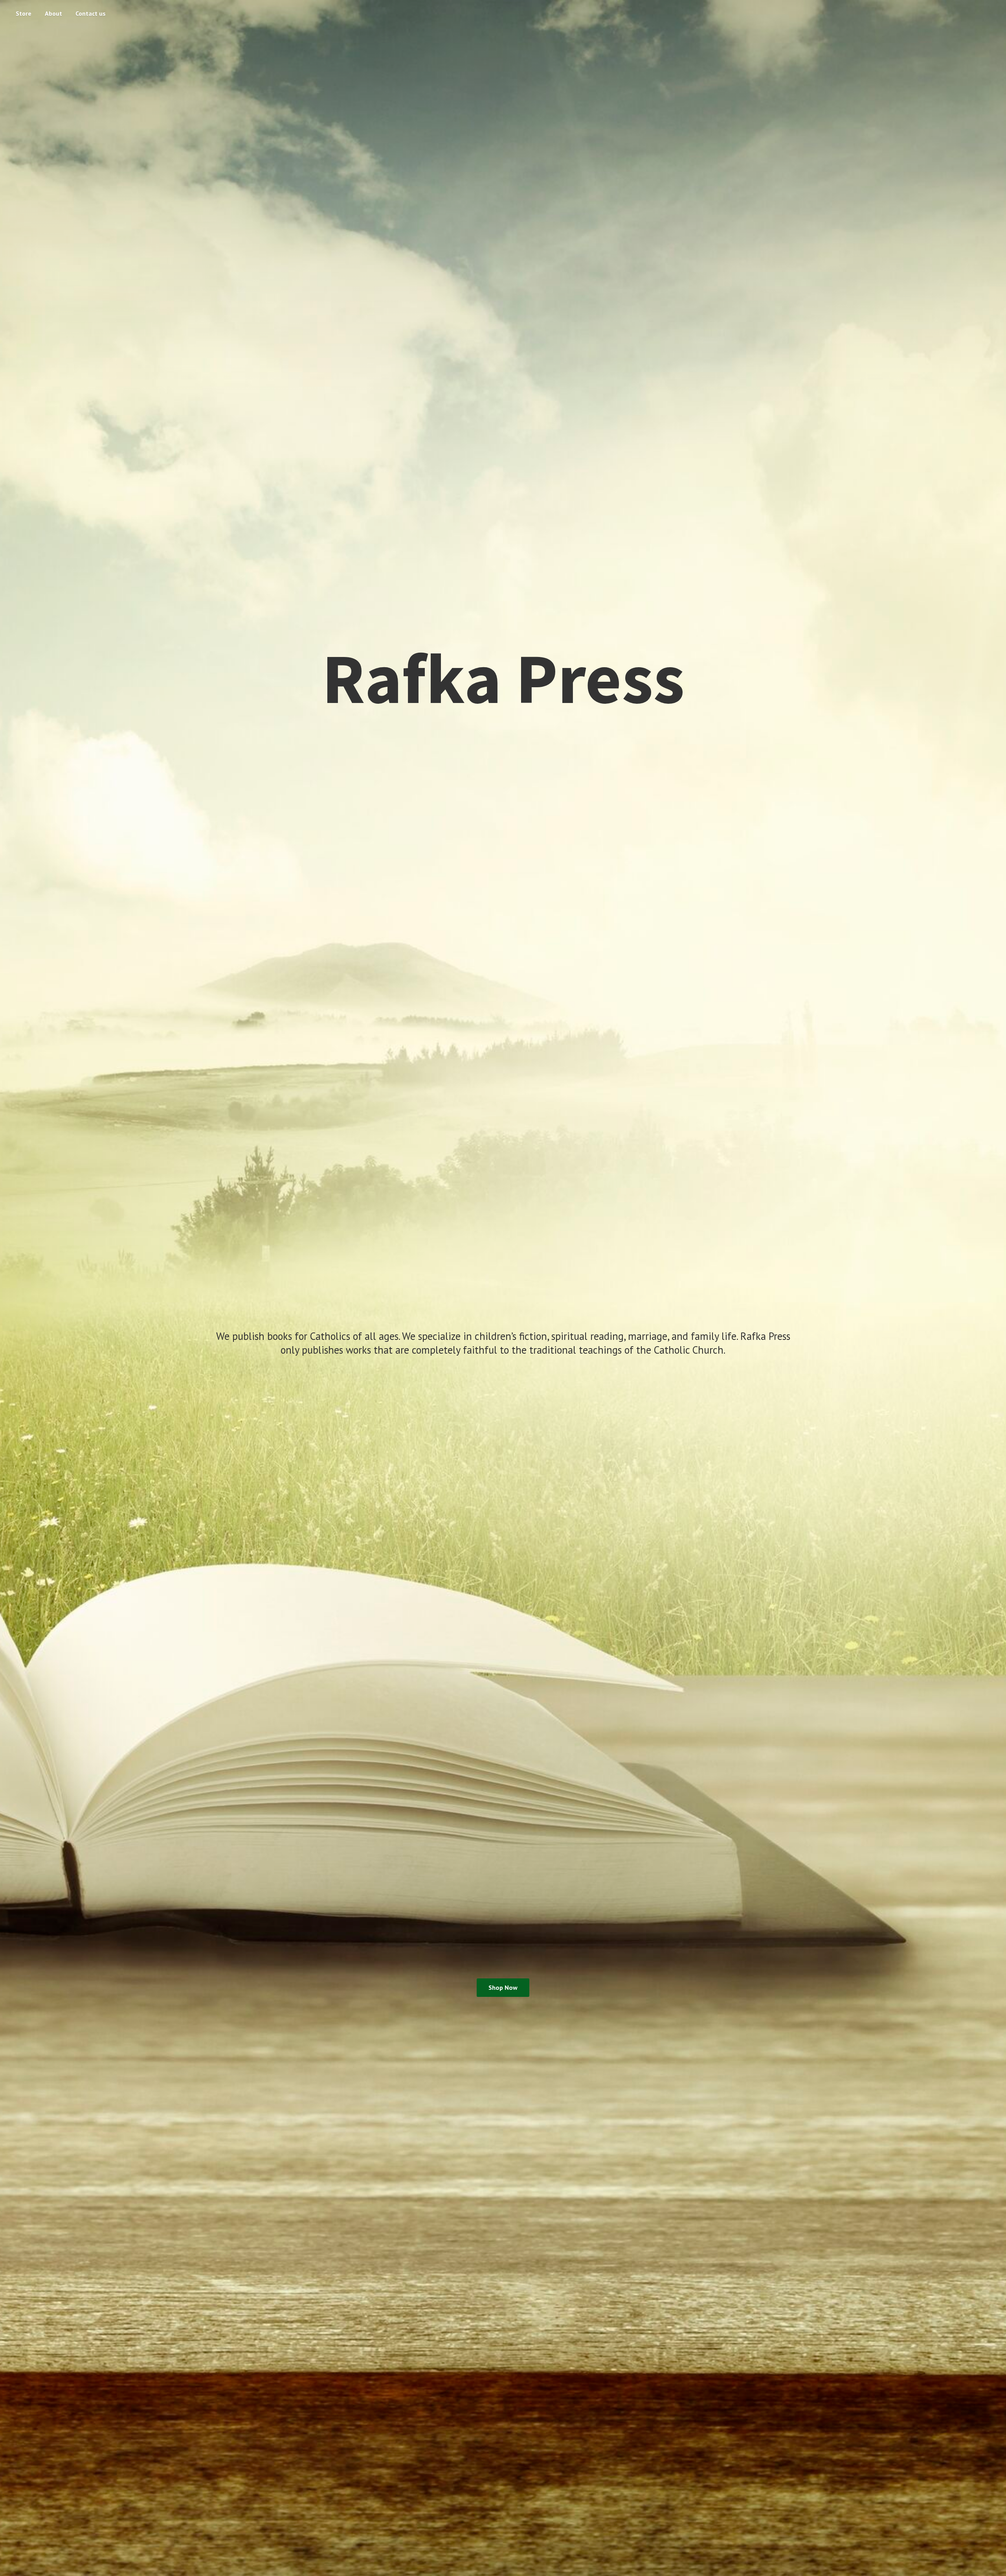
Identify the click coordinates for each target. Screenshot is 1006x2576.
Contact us (91, 13)
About (53, 13)
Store (24, 13)
